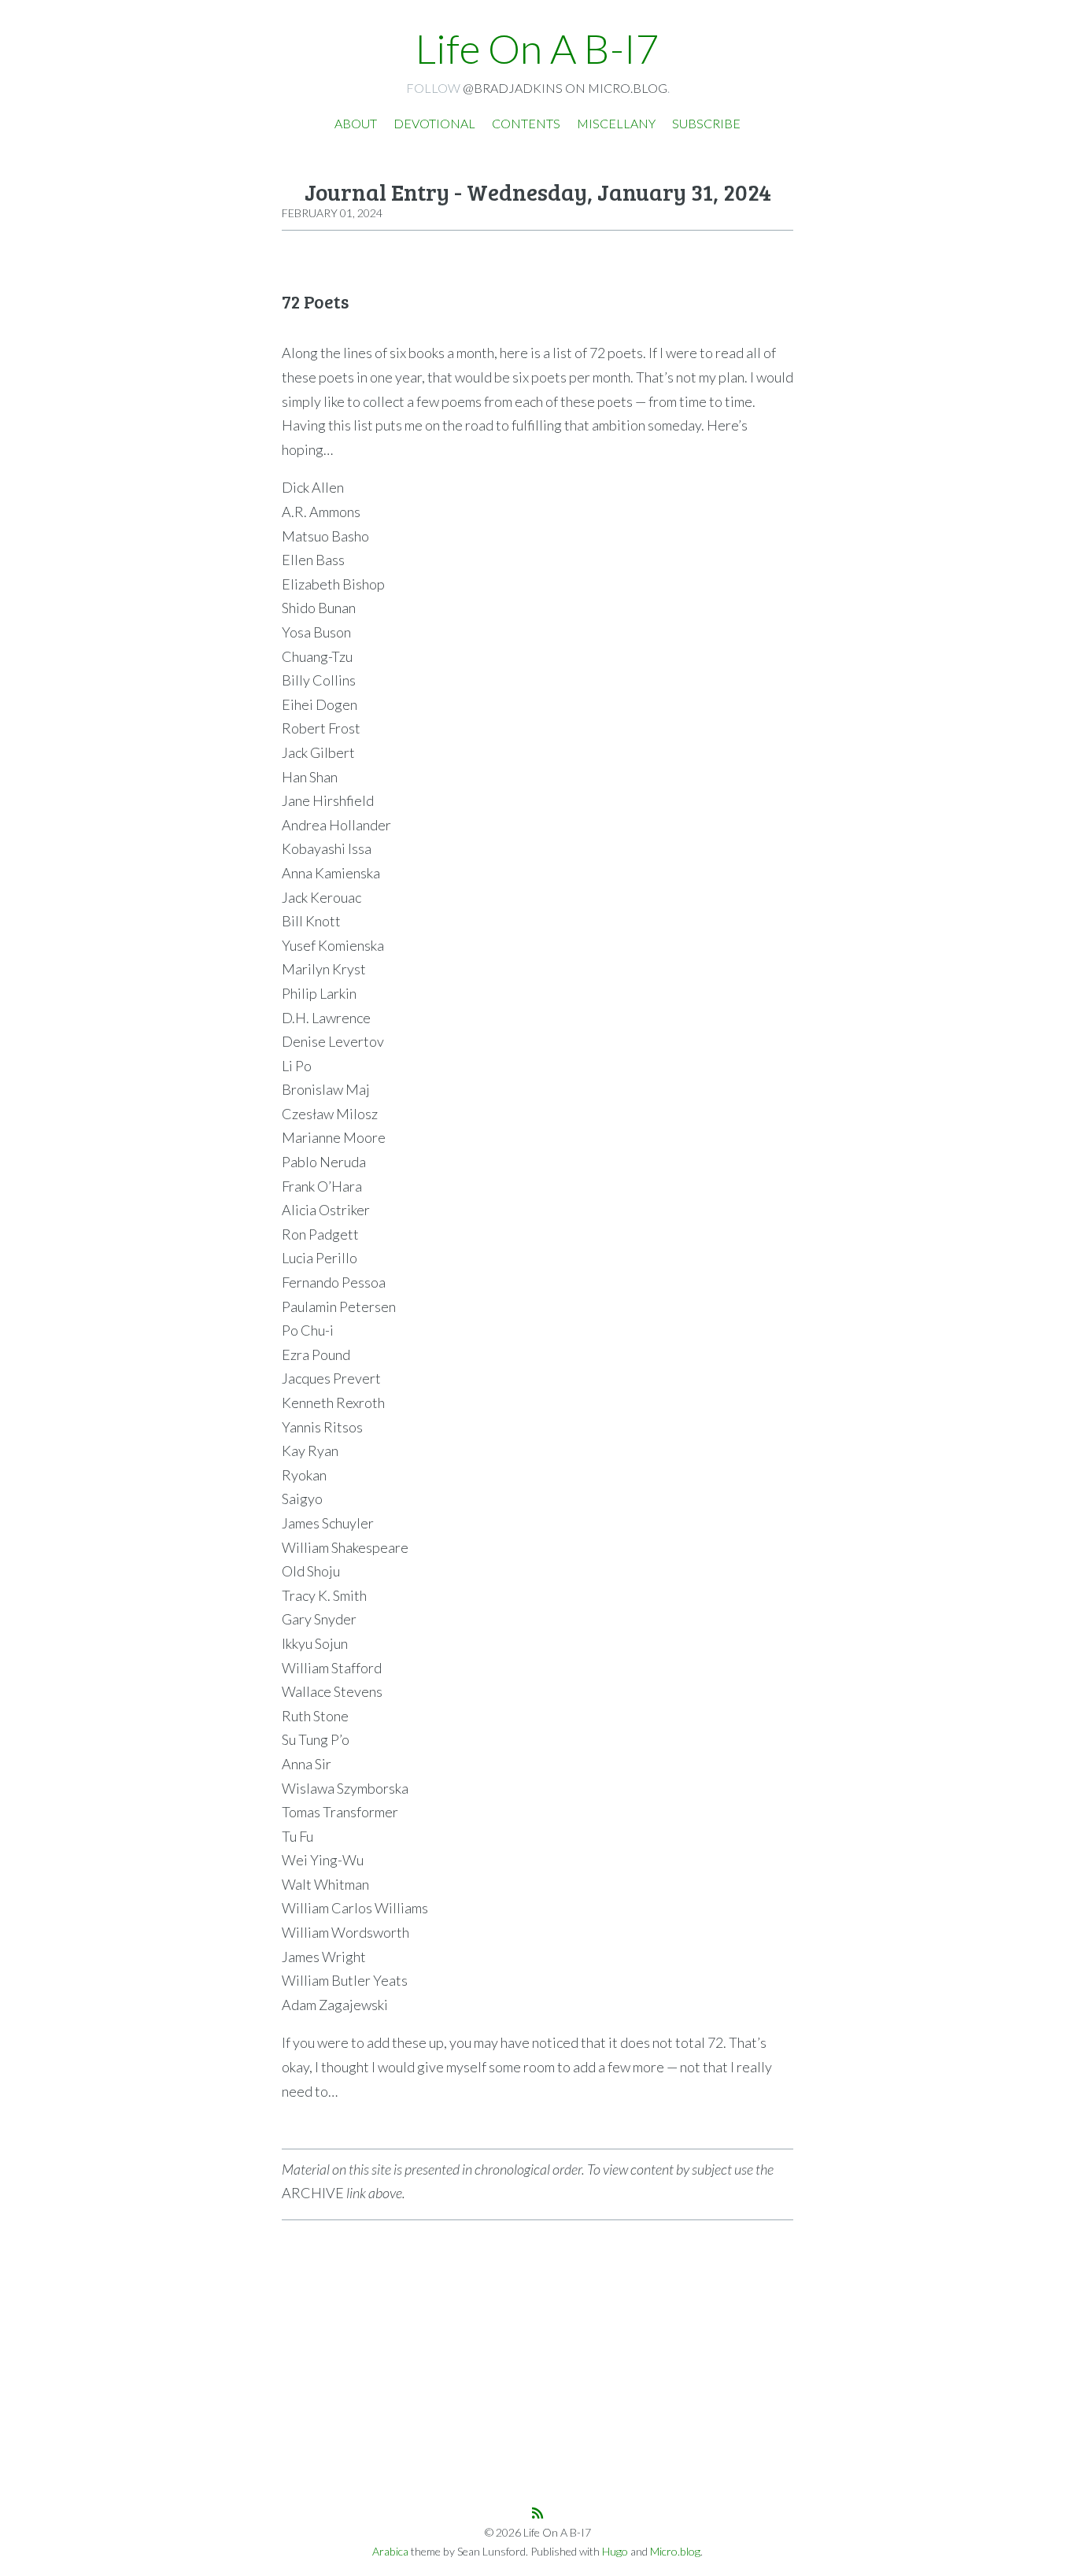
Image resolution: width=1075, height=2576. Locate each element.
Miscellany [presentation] (616, 123)
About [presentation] (356, 123)
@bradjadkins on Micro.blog (565, 88)
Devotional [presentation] (434, 123)
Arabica (390, 2551)
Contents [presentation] (526, 123)
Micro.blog (675, 2551)
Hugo (615, 2551)
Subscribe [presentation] (706, 123)
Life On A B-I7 (537, 48)
